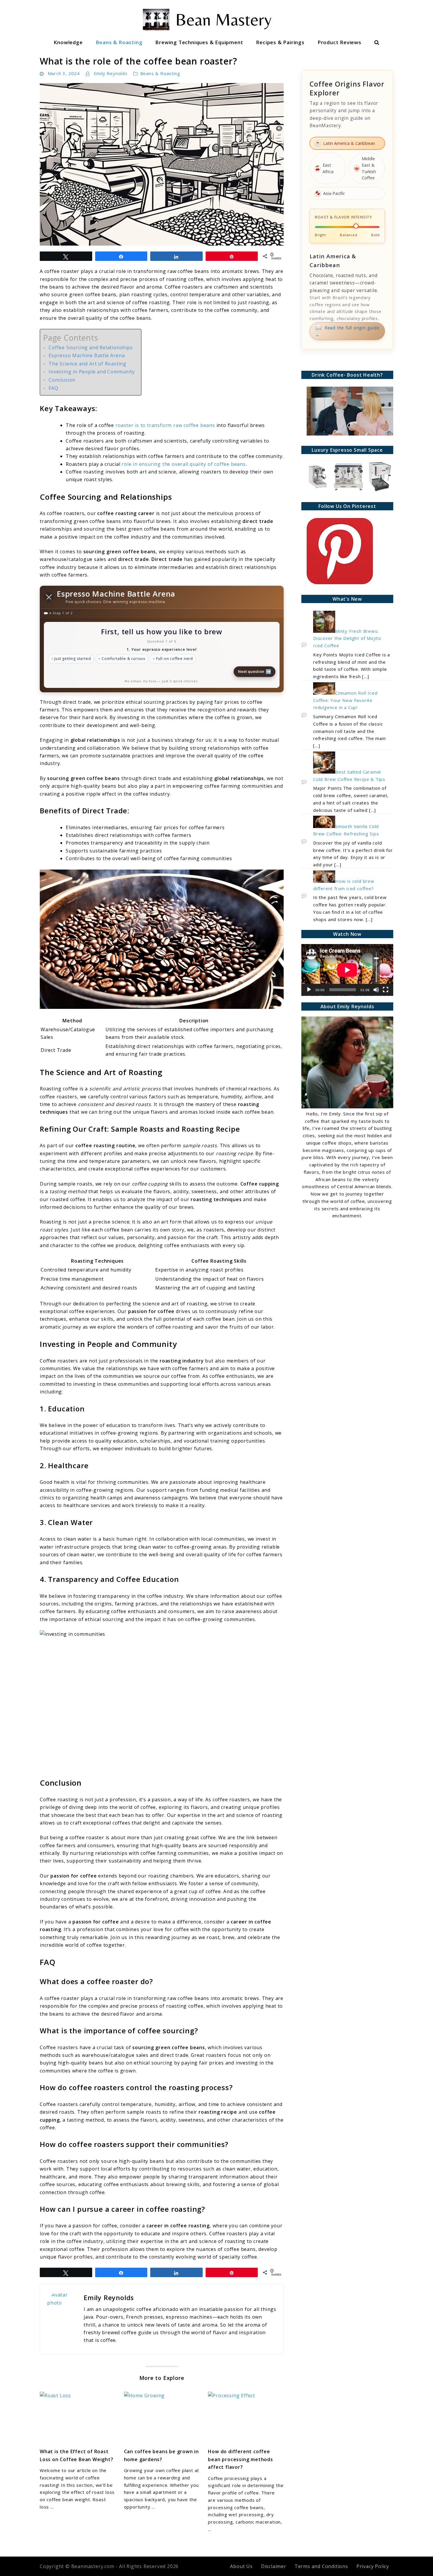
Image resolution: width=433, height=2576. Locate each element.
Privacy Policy (373, 2566)
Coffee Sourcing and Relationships (91, 347)
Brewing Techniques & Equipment (199, 42)
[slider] (376, 967)
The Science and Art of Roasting (87, 364)
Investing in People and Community (92, 372)
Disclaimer (274, 2566)
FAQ (53, 388)
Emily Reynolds (111, 73)
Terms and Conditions (321, 2566)
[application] (347, 970)
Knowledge (68, 42)
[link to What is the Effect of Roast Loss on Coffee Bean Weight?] (78, 2417)
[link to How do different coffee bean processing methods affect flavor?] (246, 2417)
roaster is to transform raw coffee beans (165, 425)
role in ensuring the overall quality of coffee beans (184, 464)
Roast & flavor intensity (343, 217)
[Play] (309, 990)
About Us (241, 2566)
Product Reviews (339, 42)
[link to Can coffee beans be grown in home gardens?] (162, 2417)
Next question (255, 671)
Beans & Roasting (119, 42)
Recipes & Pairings (280, 42)
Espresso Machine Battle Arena (87, 355)
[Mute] (376, 990)
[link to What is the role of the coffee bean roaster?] (162, 164)
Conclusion (62, 380)
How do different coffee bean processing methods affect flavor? (240, 2459)
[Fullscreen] (386, 990)
